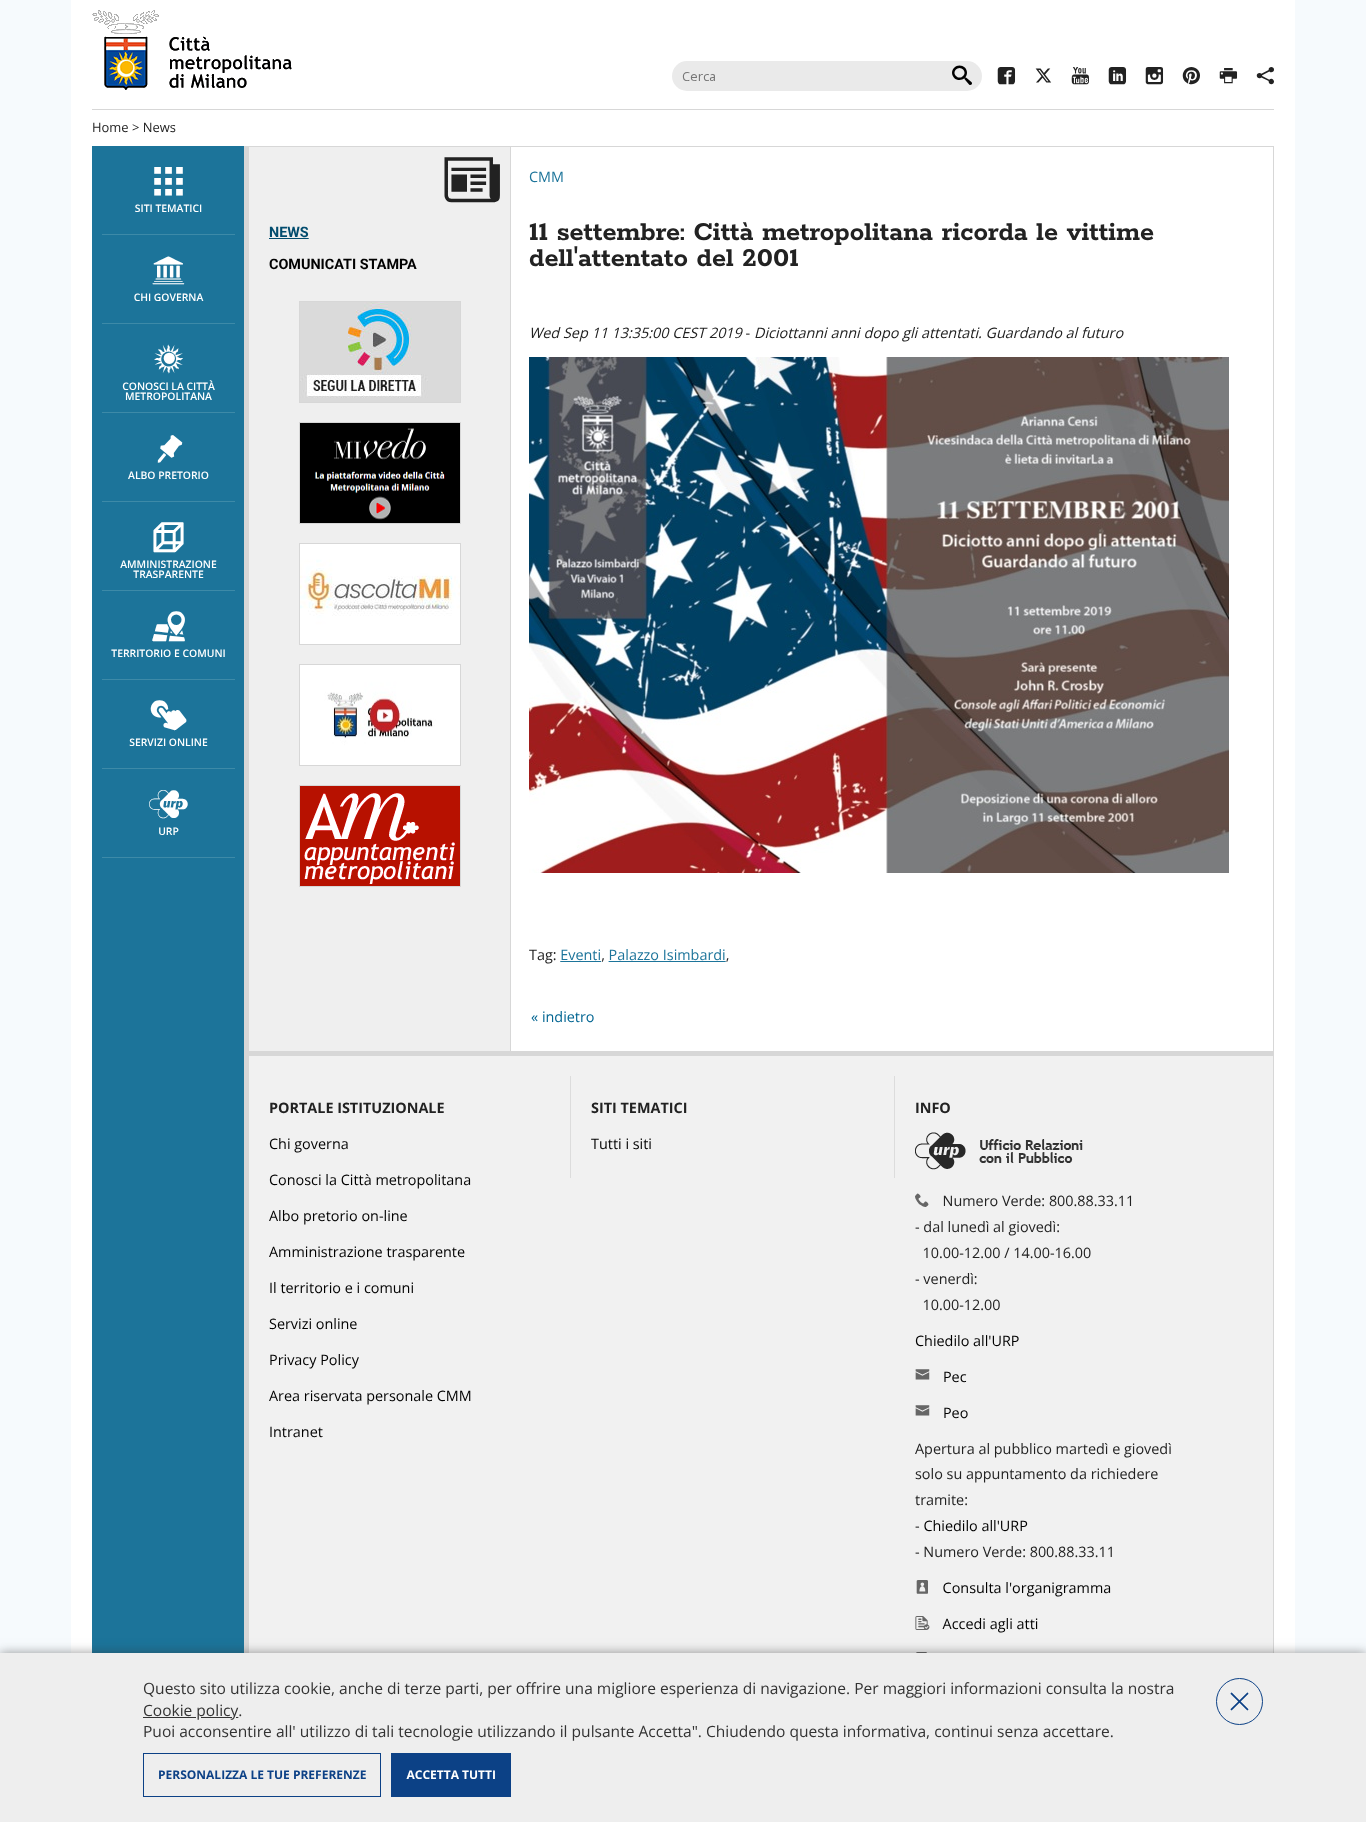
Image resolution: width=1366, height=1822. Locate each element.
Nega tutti (1239, 1701)
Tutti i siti (621, 1144)
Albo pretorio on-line (338, 1216)
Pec (955, 1377)
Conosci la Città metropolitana (168, 392)
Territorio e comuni (168, 654)
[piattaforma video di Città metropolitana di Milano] (380, 519)
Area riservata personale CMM (370, 1396)
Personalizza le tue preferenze (262, 1774)
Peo (955, 1413)
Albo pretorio (168, 476)
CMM (546, 177)
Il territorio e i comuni (341, 1288)
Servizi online (168, 743)
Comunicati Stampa (343, 264)
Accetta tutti (450, 1774)
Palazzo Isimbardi (667, 955)
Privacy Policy (314, 1360)
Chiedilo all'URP (969, 1341)
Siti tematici (168, 209)
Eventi (580, 955)
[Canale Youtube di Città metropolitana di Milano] (380, 761)
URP (168, 832)
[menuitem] (168, 190)
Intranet (296, 1432)
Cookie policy (190, 1710)
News (159, 127)
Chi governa (309, 1144)
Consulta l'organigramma (1027, 1588)
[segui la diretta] (380, 398)
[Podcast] (380, 640)
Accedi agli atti (991, 1624)
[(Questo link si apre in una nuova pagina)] (1006, 78)
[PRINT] (1228, 78)
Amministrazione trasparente (168, 570)
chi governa (169, 298)
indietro (568, 1017)
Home (110, 127)
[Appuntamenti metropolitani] (380, 882)
